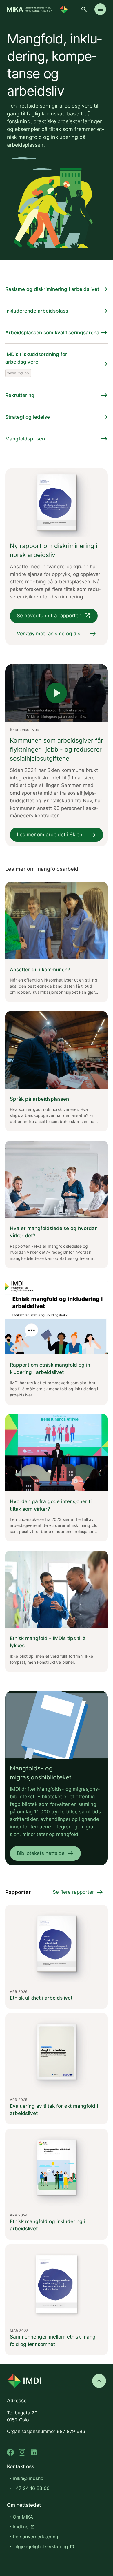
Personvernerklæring (35, 2537)
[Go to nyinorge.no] (24, 2381)
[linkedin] (34, 2452)
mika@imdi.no (28, 2478)
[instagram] (22, 2452)
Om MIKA (23, 2517)
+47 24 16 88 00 (31, 2488)
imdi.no (24, 2527)
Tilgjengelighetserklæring (43, 2546)
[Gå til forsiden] (37, 9)
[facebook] (10, 2452)
